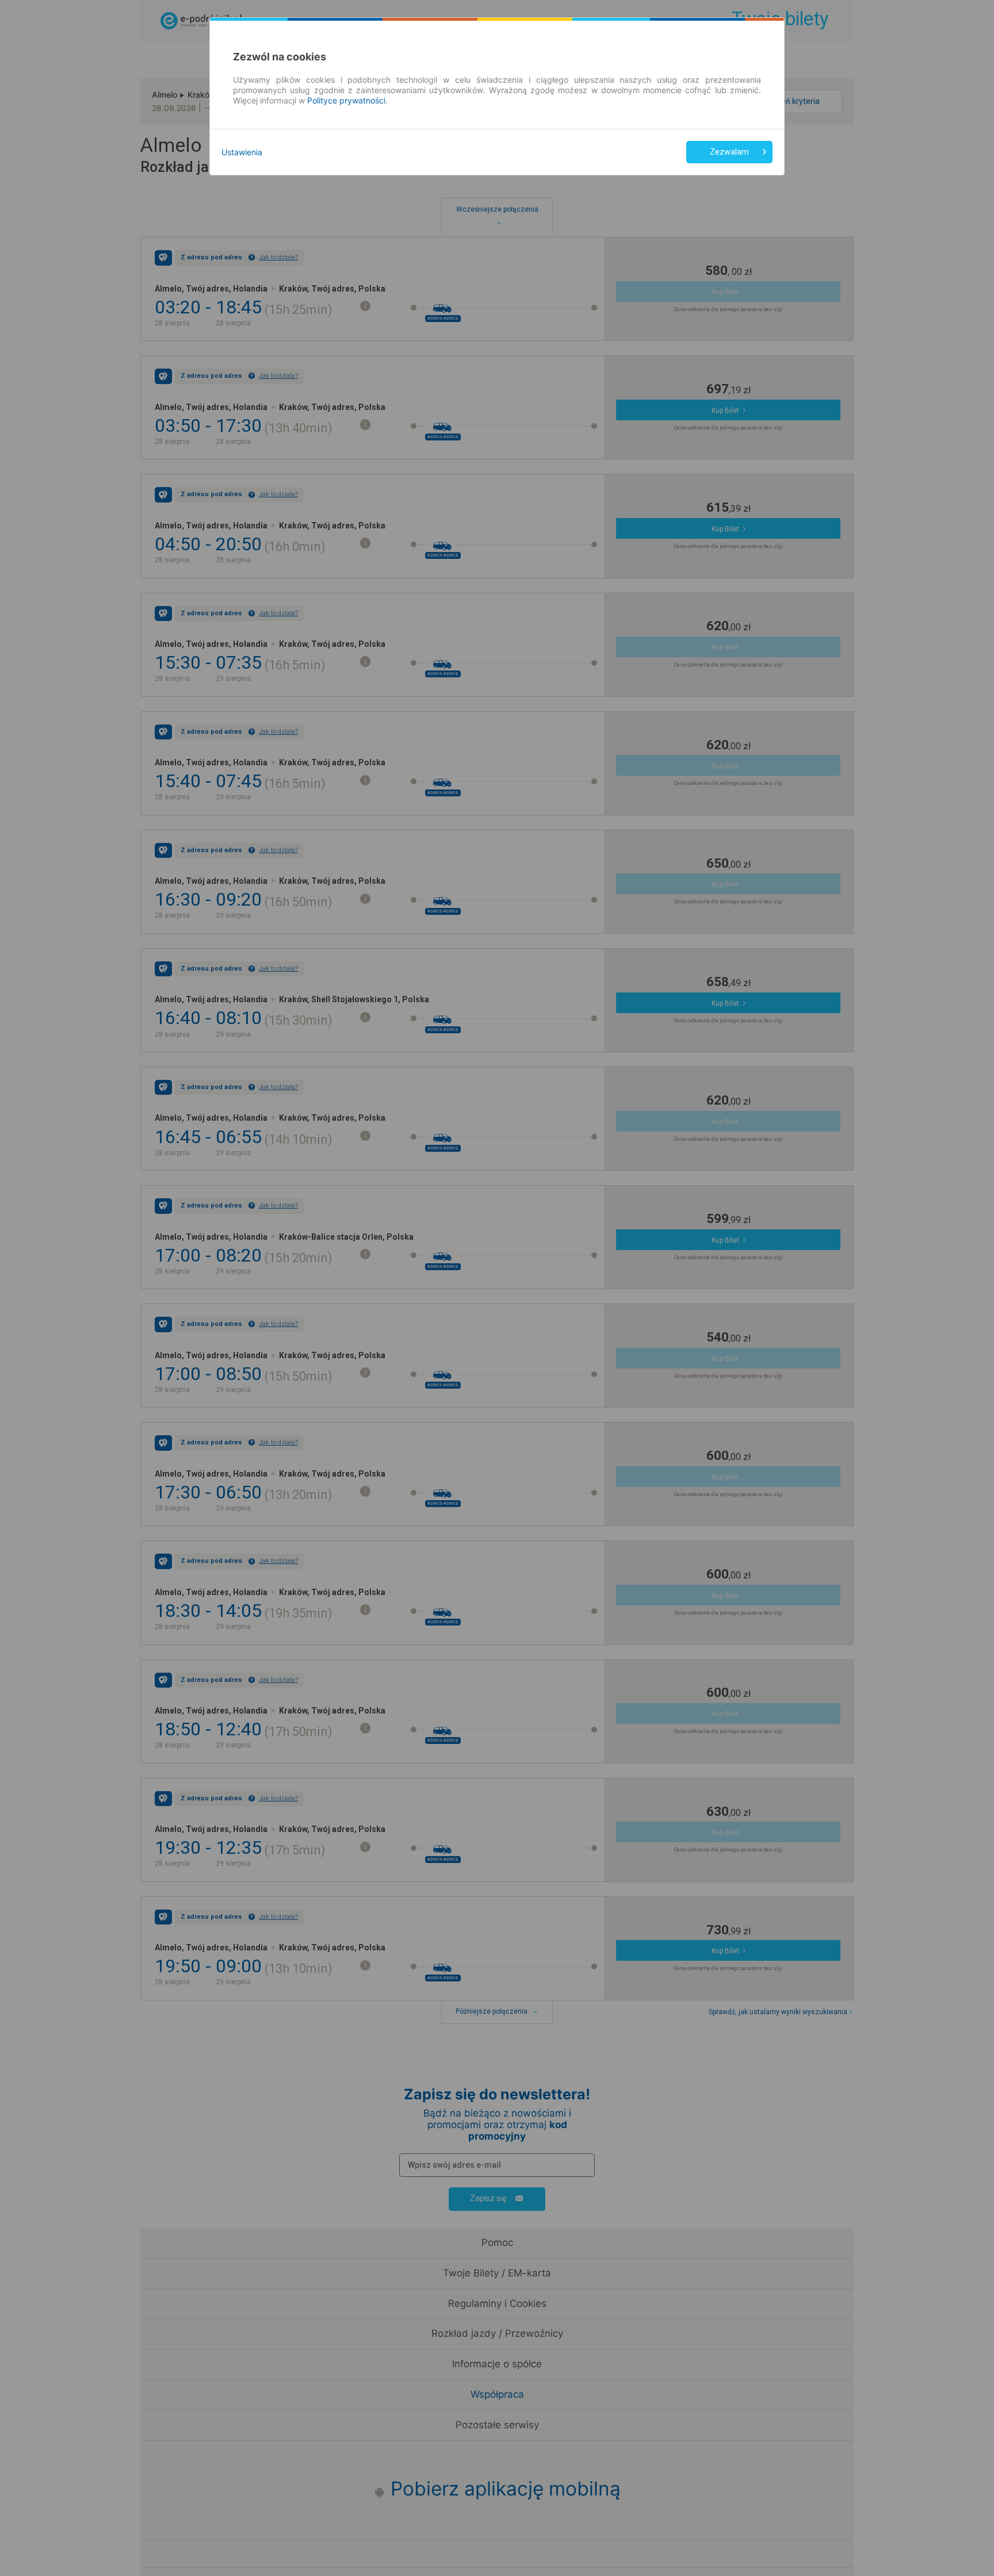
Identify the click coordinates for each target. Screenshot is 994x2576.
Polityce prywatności (346, 100)
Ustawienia (242, 152)
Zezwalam (729, 152)
